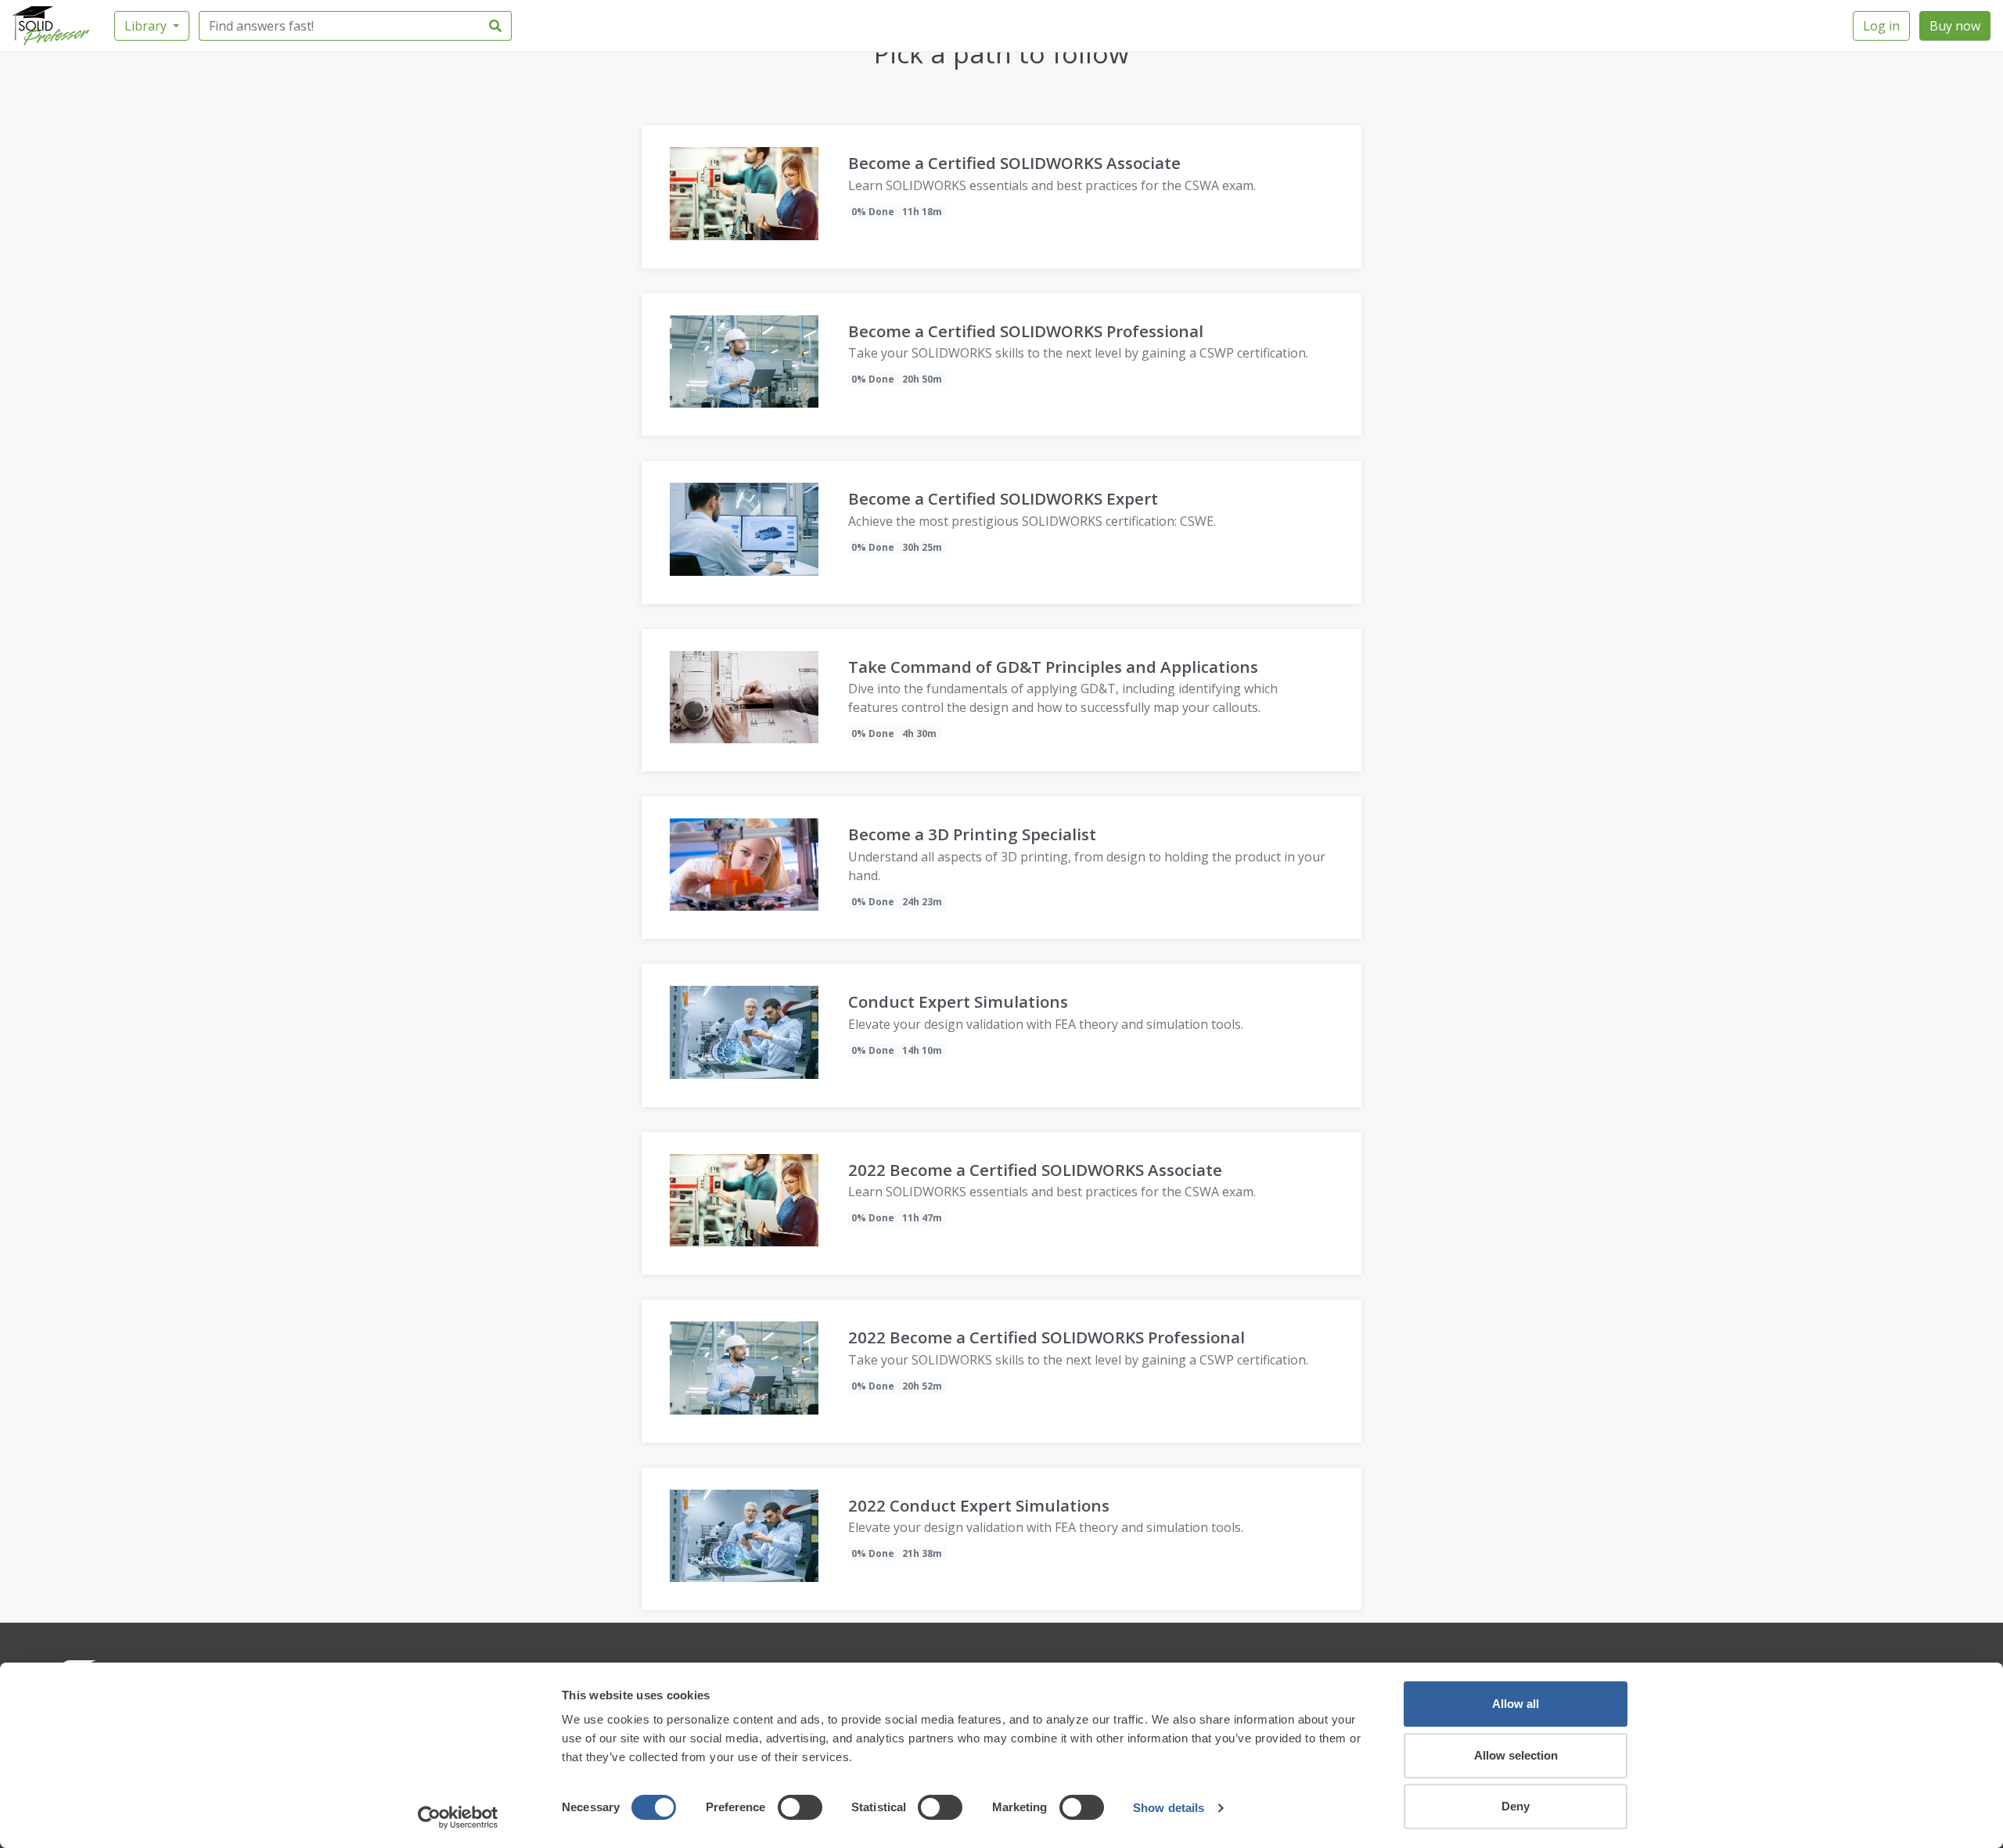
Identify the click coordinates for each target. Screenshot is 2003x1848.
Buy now (1955, 26)
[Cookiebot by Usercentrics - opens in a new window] (458, 1817)
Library (147, 26)
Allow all (1516, 1704)
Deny (1516, 1806)
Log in (1881, 26)
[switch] (800, 1807)
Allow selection (1516, 1755)
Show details (1169, 1808)
